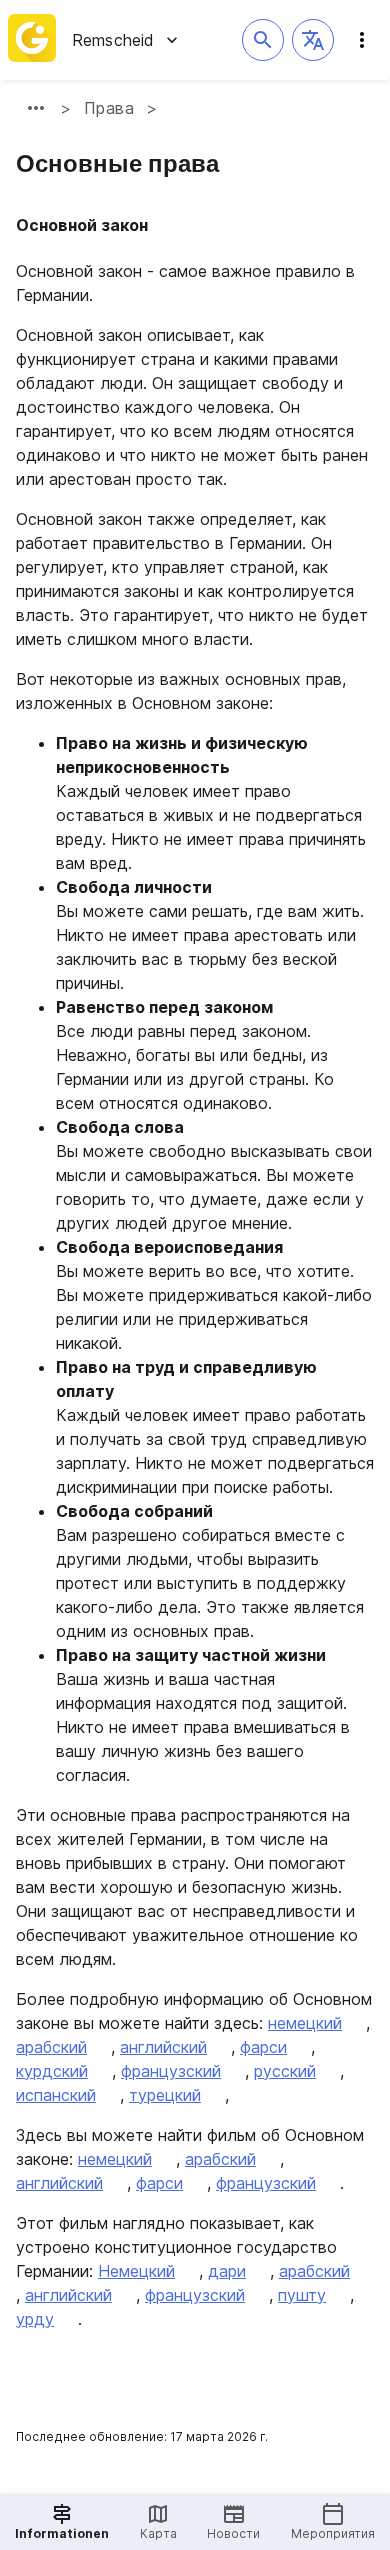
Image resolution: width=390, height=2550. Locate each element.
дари (227, 2271)
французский (171, 2071)
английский (163, 2047)
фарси (263, 2047)
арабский (51, 2047)
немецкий (305, 2023)
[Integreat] (32, 40)
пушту (302, 2295)
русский (285, 2071)
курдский (52, 2071)
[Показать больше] (36, 108)
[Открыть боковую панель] (362, 40)
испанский (56, 2095)
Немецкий (136, 2271)
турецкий (165, 2095)
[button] (313, 40)
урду (35, 2319)
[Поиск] (263, 40)
